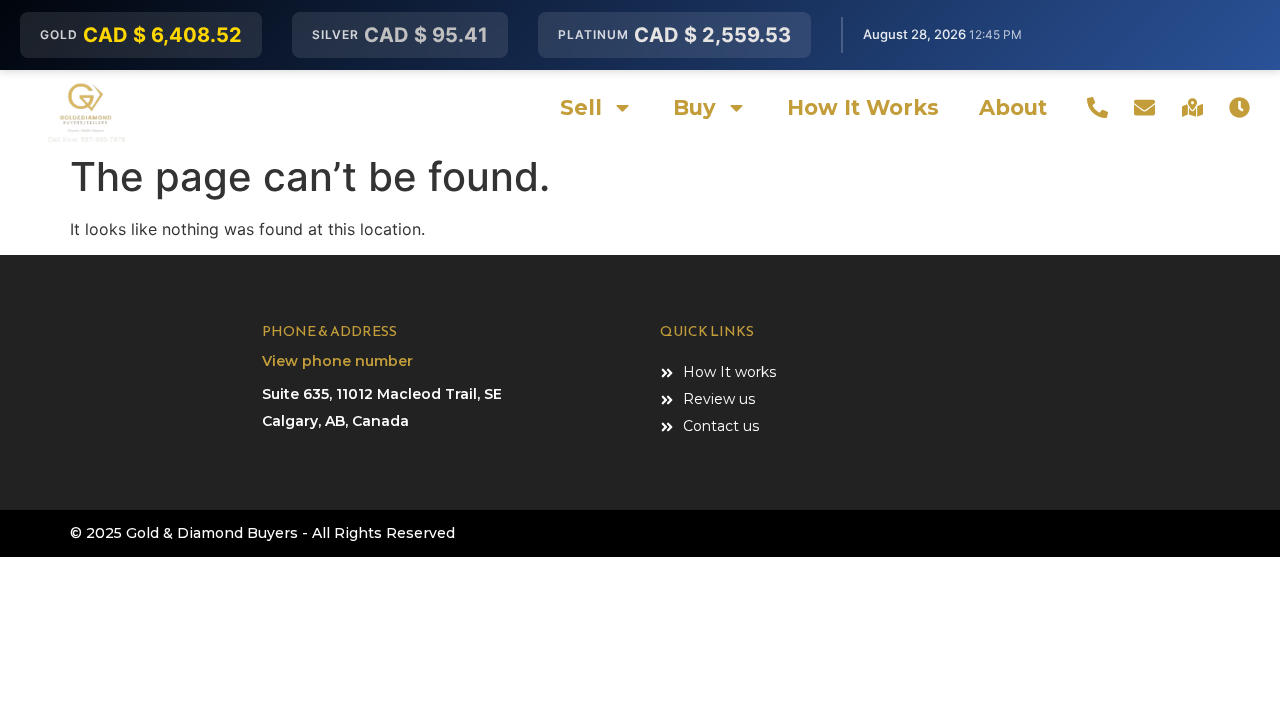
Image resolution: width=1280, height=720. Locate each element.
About (1013, 107)
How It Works (863, 107)
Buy (694, 107)
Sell (581, 107)
